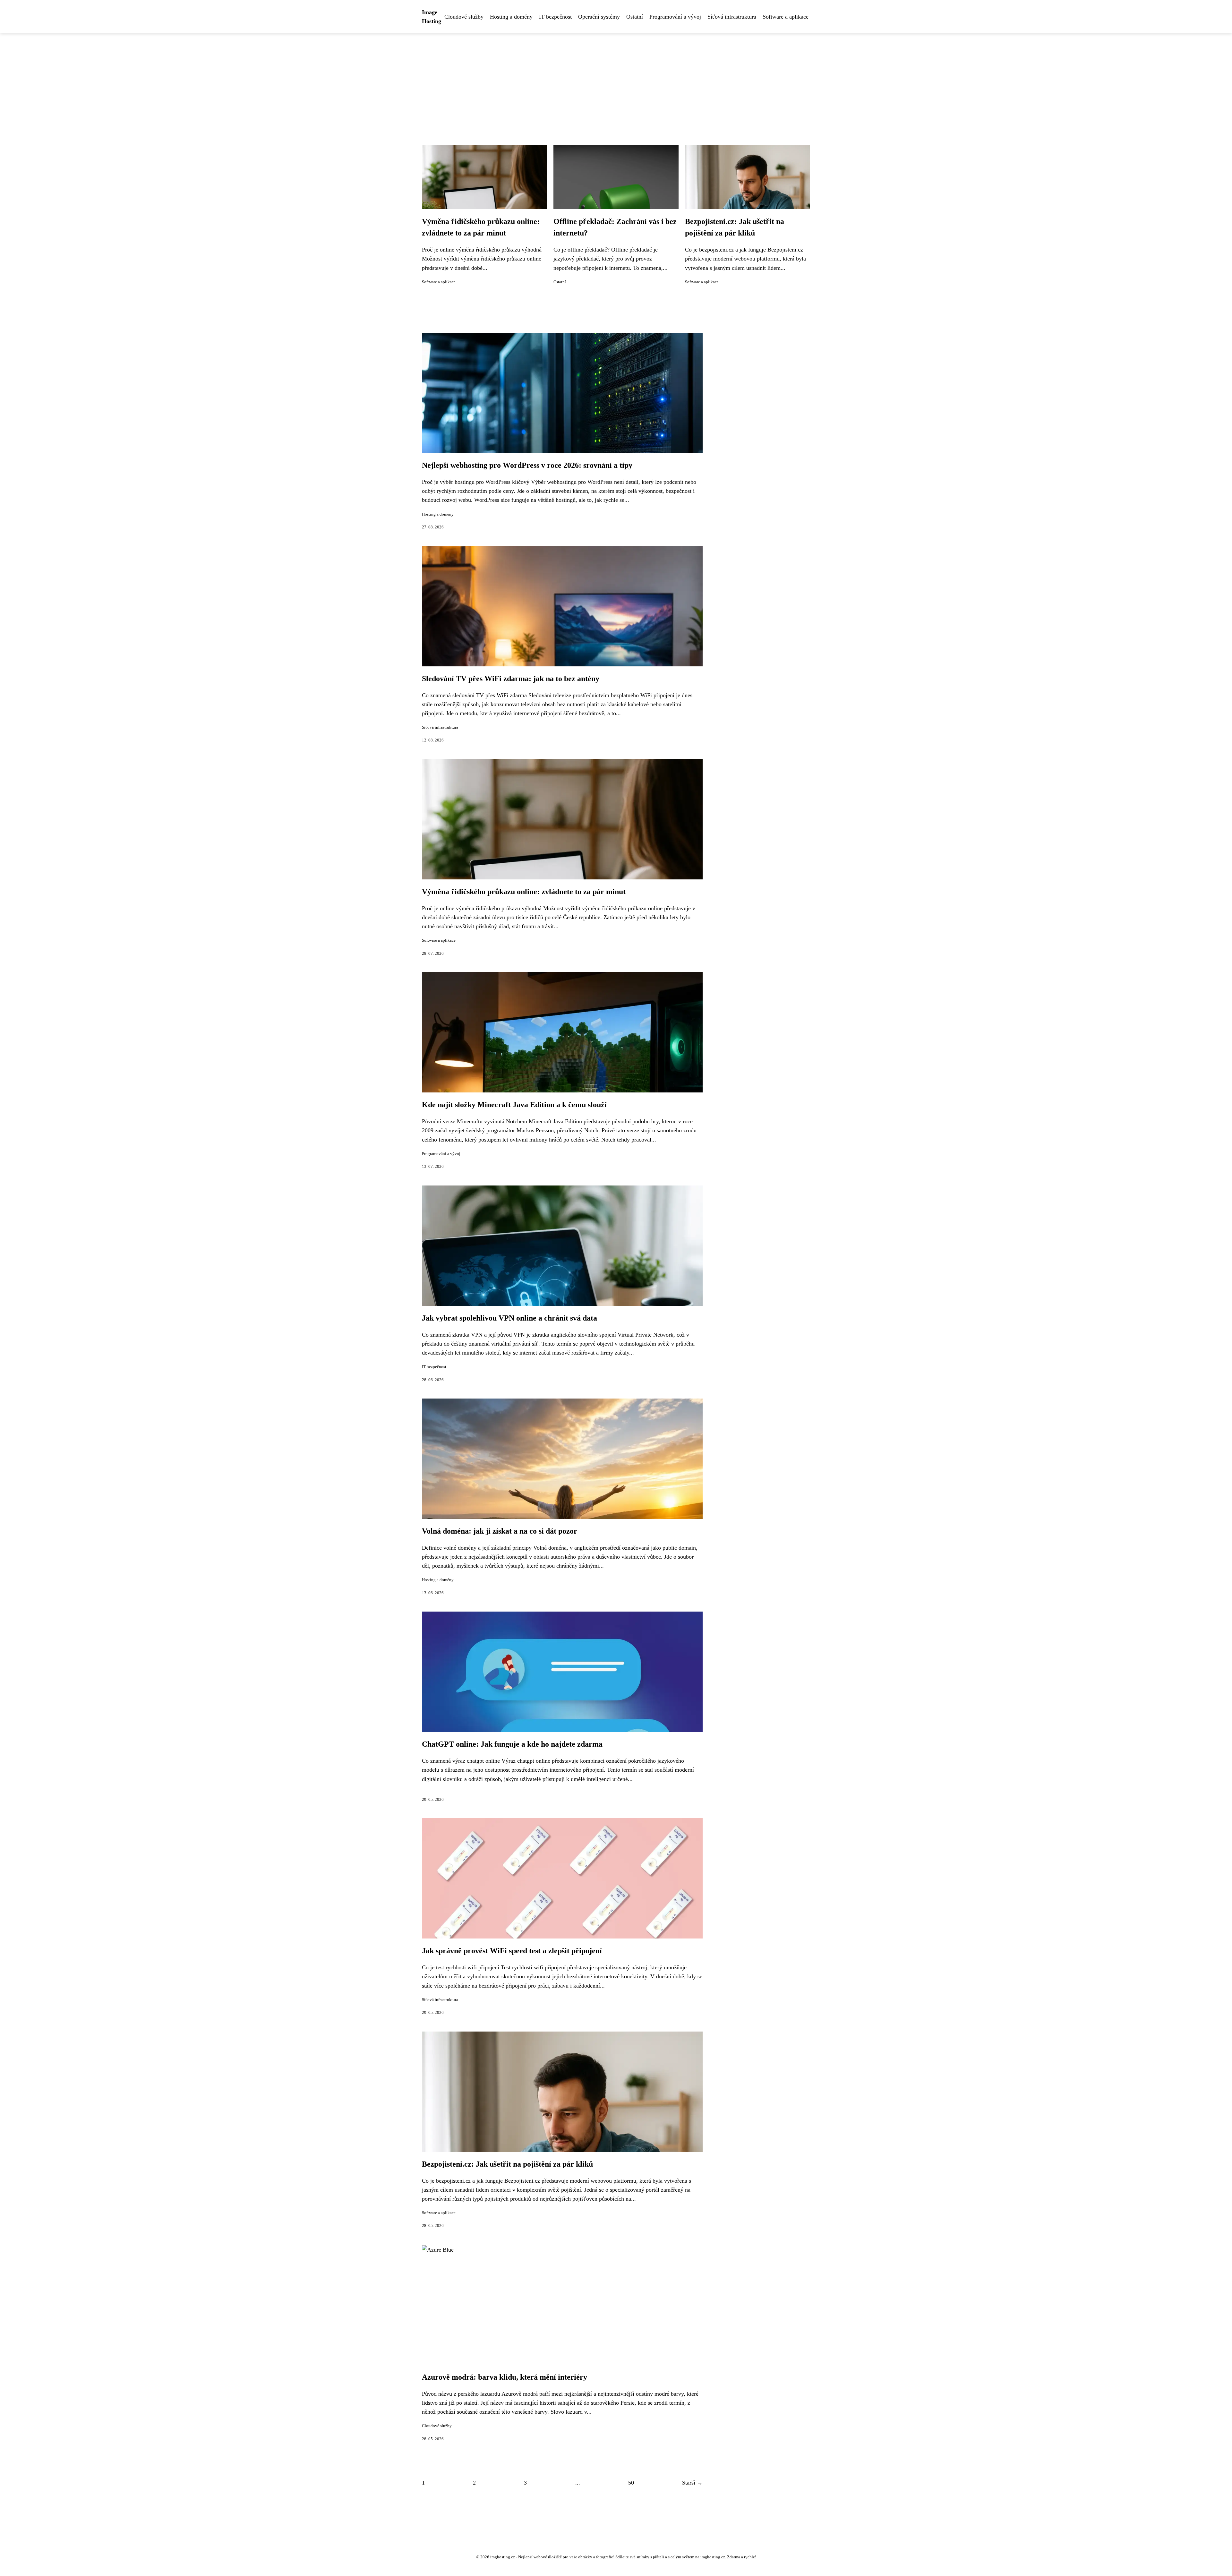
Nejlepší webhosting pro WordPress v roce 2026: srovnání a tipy (527, 465)
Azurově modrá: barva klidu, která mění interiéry (505, 2377)
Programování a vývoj (675, 17)
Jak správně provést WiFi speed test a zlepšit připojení (512, 1951)
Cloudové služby (464, 17)
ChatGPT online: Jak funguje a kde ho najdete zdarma (512, 1744)
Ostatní (635, 17)
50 (631, 2483)
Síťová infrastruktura (732, 17)
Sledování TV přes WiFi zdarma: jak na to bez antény (511, 679)
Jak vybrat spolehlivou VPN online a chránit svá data (509, 1318)
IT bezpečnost (555, 17)
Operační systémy (599, 17)
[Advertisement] (616, 81)
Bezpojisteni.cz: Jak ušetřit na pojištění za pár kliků (507, 2164)
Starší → (692, 2483)
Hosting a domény (511, 17)
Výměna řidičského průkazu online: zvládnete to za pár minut (524, 892)
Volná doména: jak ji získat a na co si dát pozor (500, 1531)
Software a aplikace (786, 17)
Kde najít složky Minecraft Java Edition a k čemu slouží (514, 1105)
